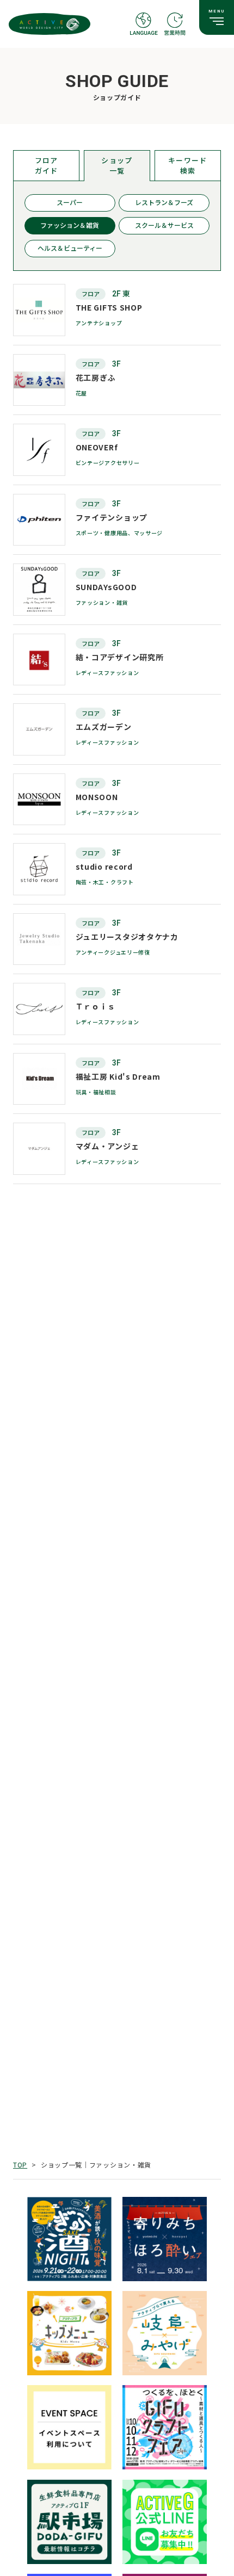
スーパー (70, 203)
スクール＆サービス (164, 226)
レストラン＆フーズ (164, 203)
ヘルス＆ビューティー (70, 249)
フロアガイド (47, 165)
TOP (20, 2165)
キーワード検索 (188, 165)
